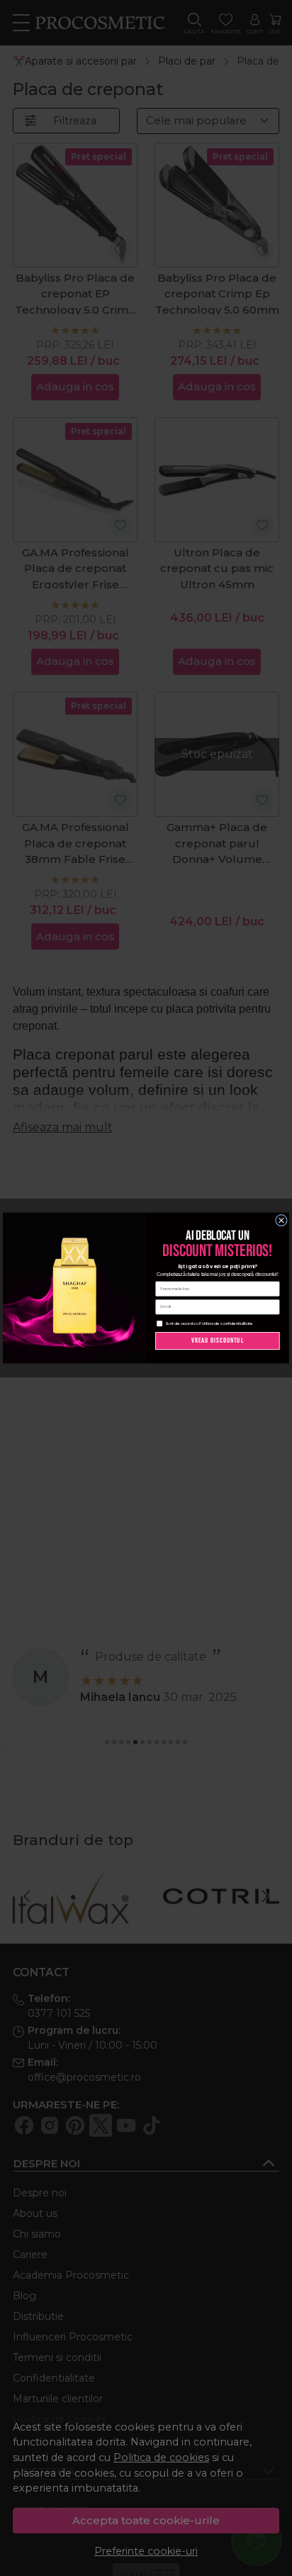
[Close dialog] (281, 1220)
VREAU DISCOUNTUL (218, 1341)
